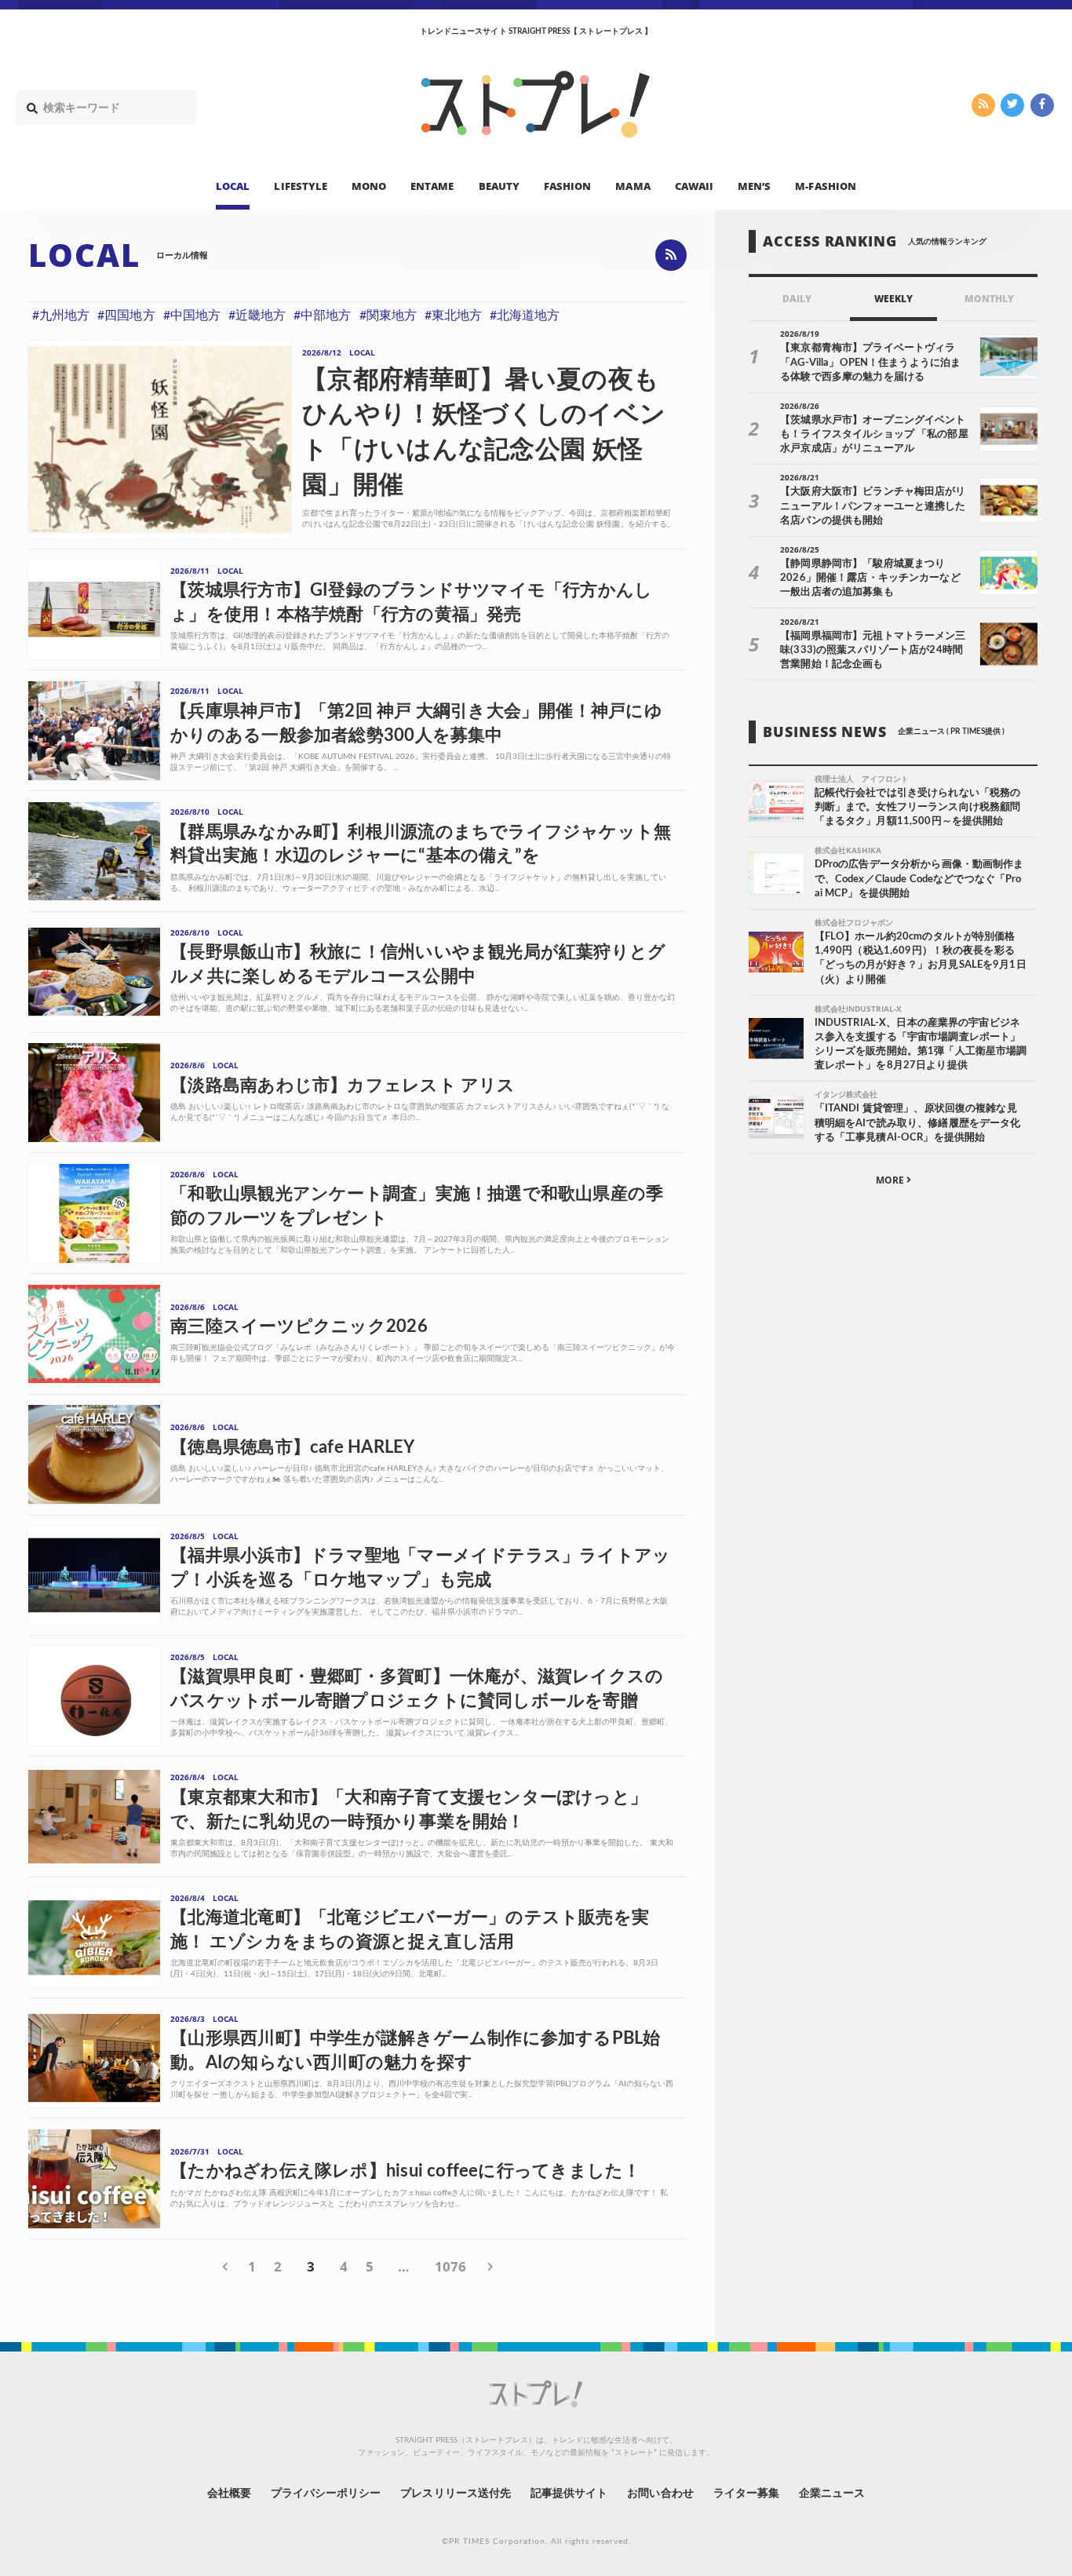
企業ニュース (832, 2494)
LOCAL (233, 185)
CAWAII (694, 185)
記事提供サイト (569, 2494)
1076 (450, 2266)
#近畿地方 (257, 316)
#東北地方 (453, 316)
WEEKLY (893, 299)
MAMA (633, 185)
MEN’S (754, 185)
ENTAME (432, 185)
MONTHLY (989, 299)
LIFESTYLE (300, 185)
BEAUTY (499, 185)
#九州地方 (61, 316)
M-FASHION (825, 185)
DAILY (797, 299)
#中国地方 (192, 316)
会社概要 (229, 2494)
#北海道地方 (525, 316)
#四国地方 (126, 316)
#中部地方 (322, 316)
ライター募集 (746, 2494)
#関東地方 (388, 316)
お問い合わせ (660, 2494)
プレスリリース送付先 (456, 2494)
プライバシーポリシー (326, 2494)
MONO (369, 185)
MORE (891, 1180)
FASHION (567, 185)
